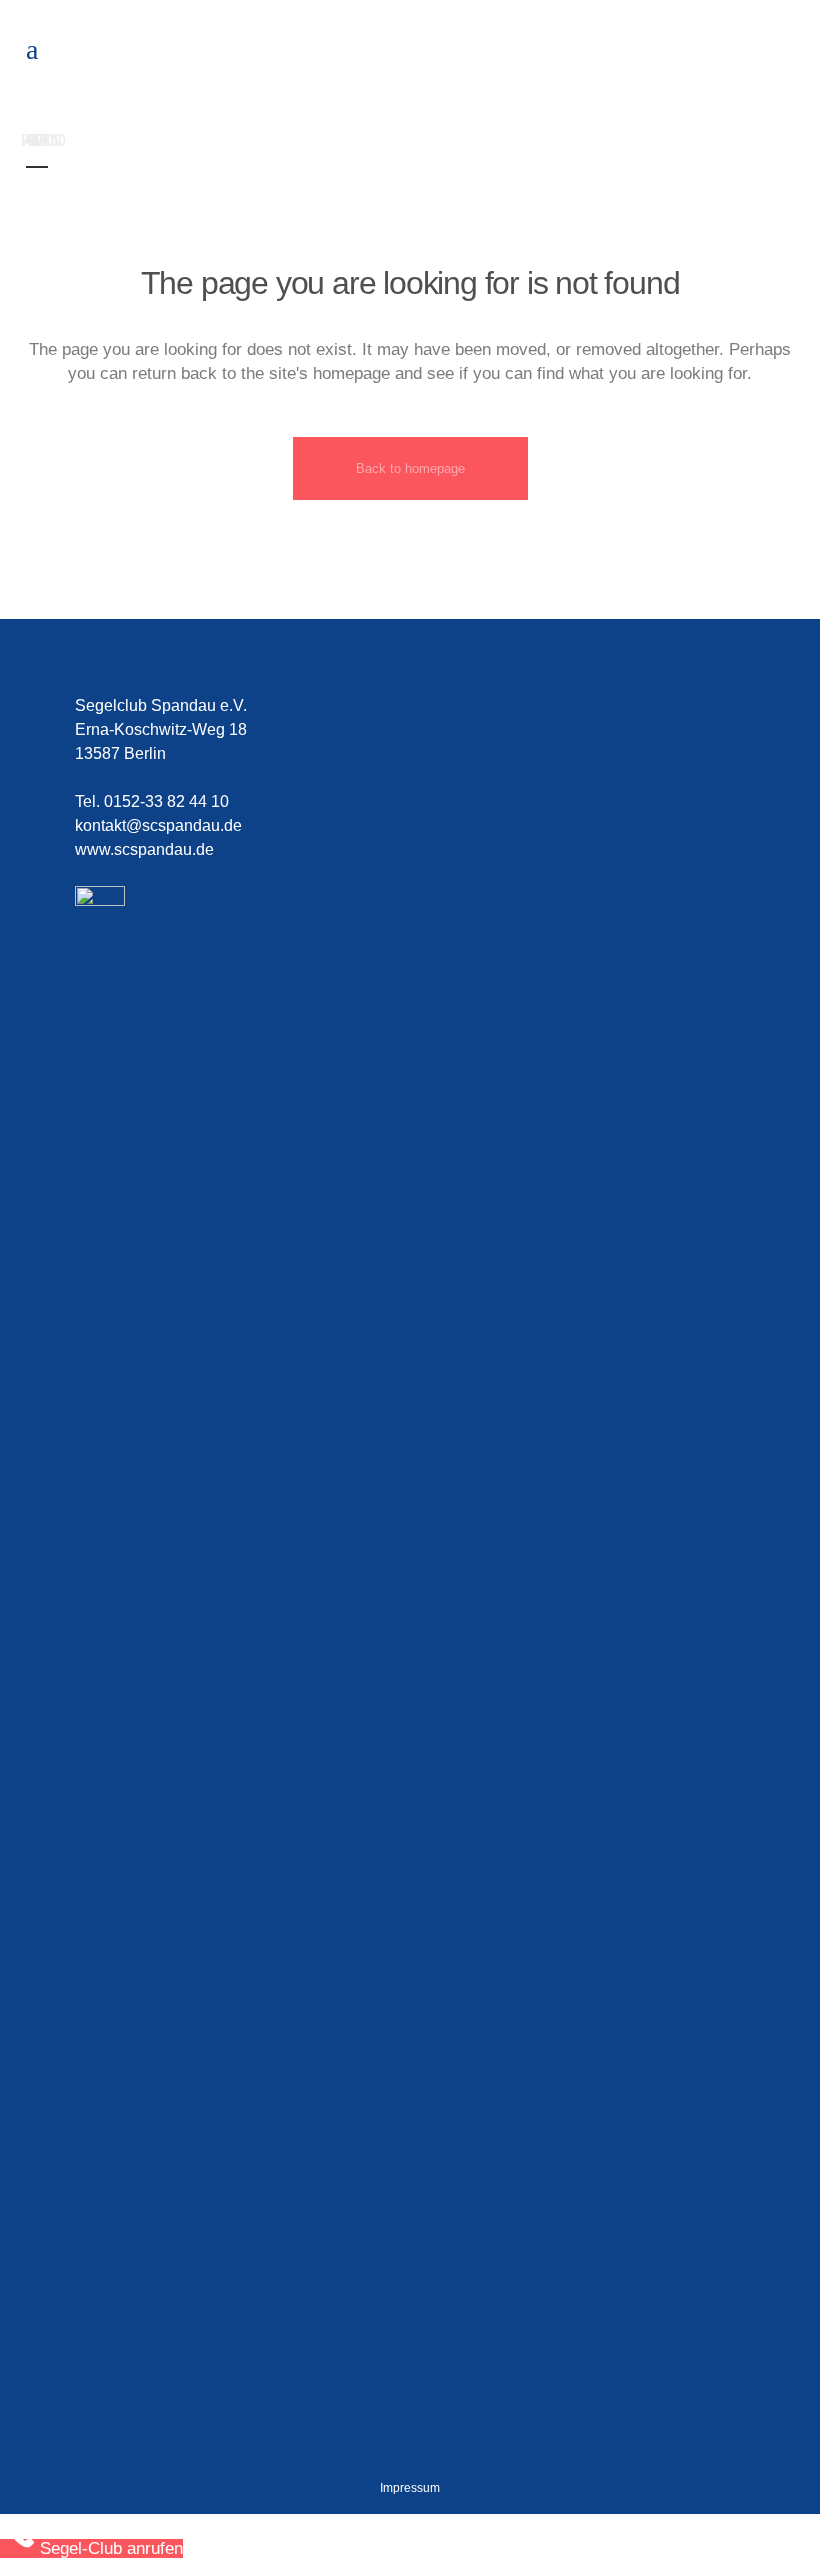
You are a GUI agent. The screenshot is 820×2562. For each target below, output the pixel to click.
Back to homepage (410, 468)
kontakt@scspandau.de (158, 825)
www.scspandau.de (144, 849)
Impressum (410, 2488)
